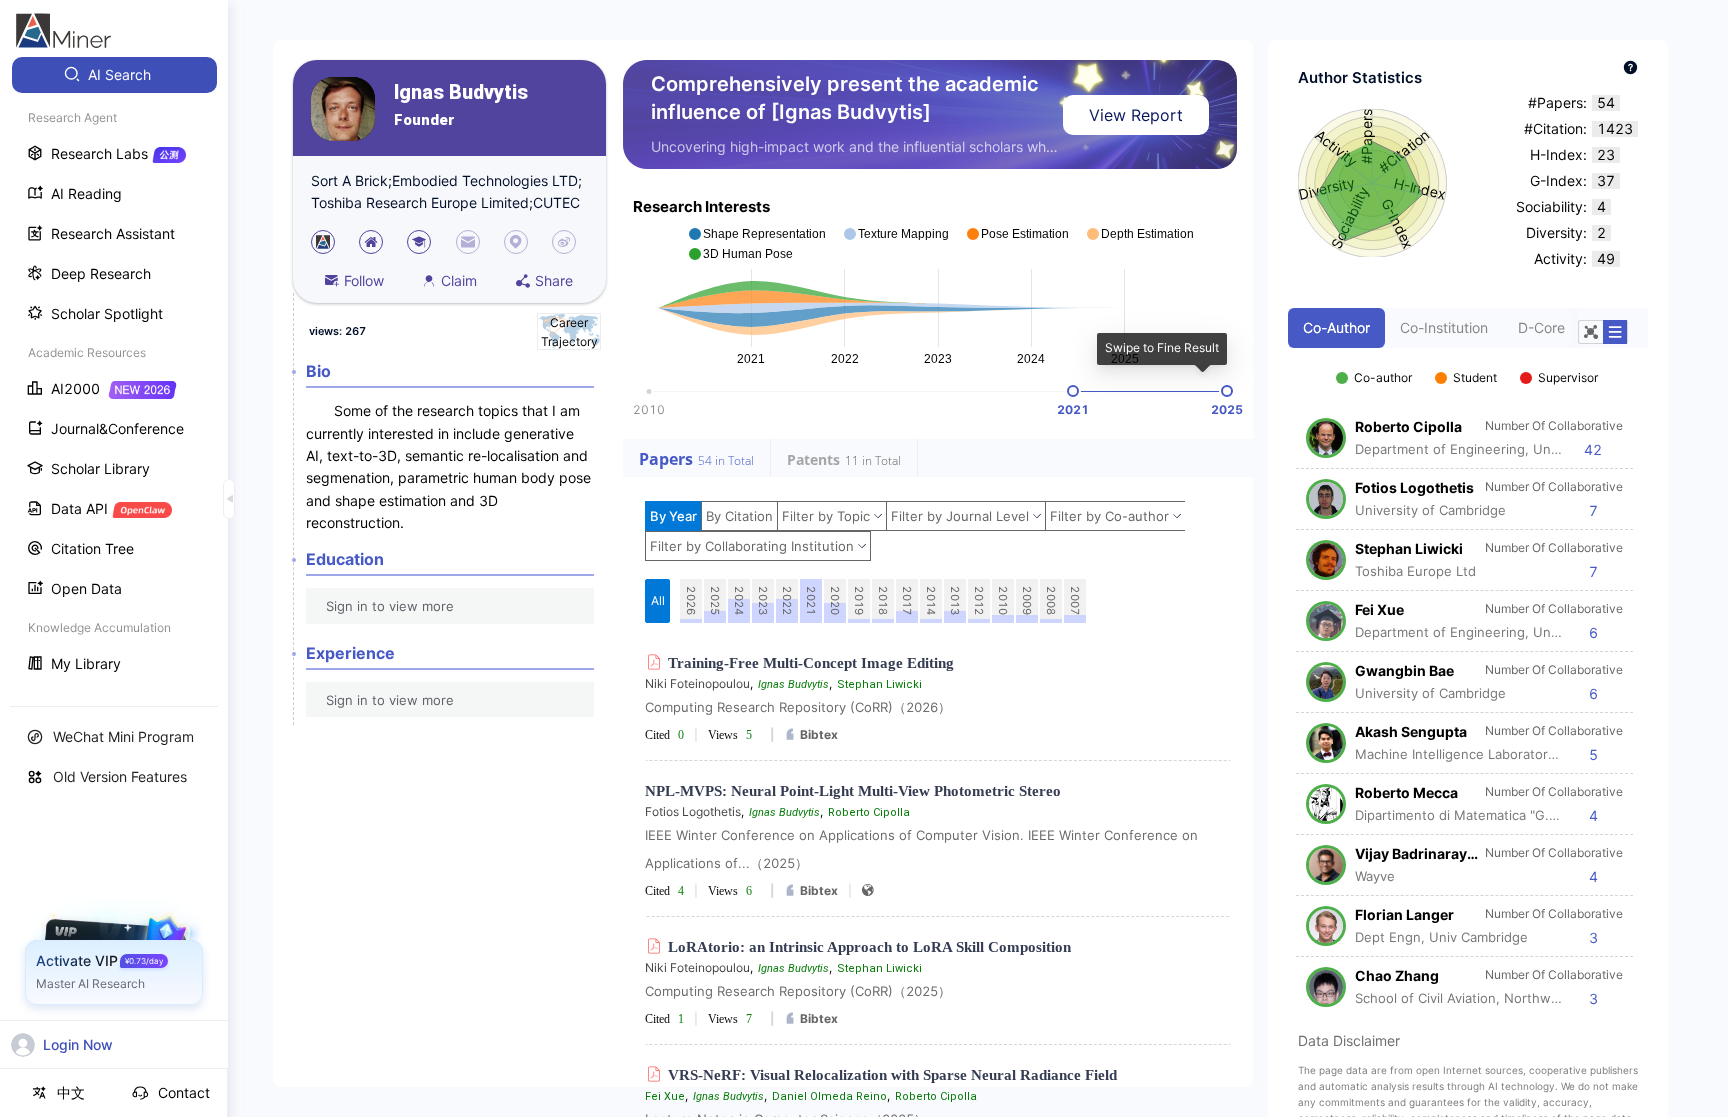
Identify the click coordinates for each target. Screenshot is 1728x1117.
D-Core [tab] (1541, 327)
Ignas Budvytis (461, 92)
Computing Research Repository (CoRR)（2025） (798, 991)
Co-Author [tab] (1336, 327)
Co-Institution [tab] (1444, 327)
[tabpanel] (1468, 678)
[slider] (1073, 391)
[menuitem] (114, 75)
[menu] (114, 371)
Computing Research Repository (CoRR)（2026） (798, 707)
